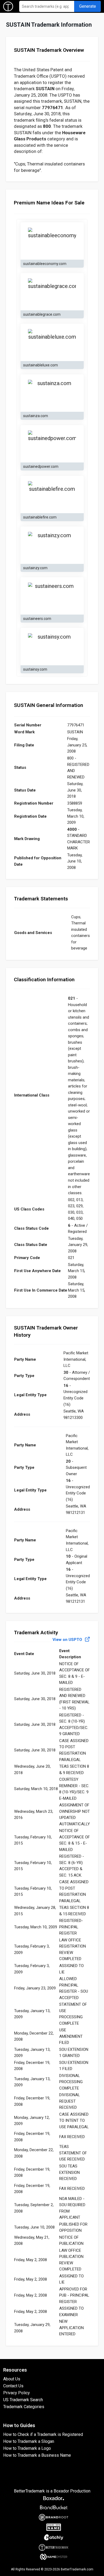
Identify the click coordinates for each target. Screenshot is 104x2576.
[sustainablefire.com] (52, 494)
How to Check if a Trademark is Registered (43, 2434)
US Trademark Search (23, 2400)
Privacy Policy (17, 2393)
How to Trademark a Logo (27, 2448)
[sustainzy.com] (52, 545)
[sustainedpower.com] (52, 444)
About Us (12, 2379)
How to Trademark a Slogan (29, 2441)
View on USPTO (68, 1640)
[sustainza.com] (52, 393)
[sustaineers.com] (52, 596)
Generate (88, 6)
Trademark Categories (24, 2407)
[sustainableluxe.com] (52, 342)
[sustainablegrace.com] (52, 292)
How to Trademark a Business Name (37, 2455)
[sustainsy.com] (52, 647)
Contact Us (13, 2386)
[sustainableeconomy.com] (52, 241)
